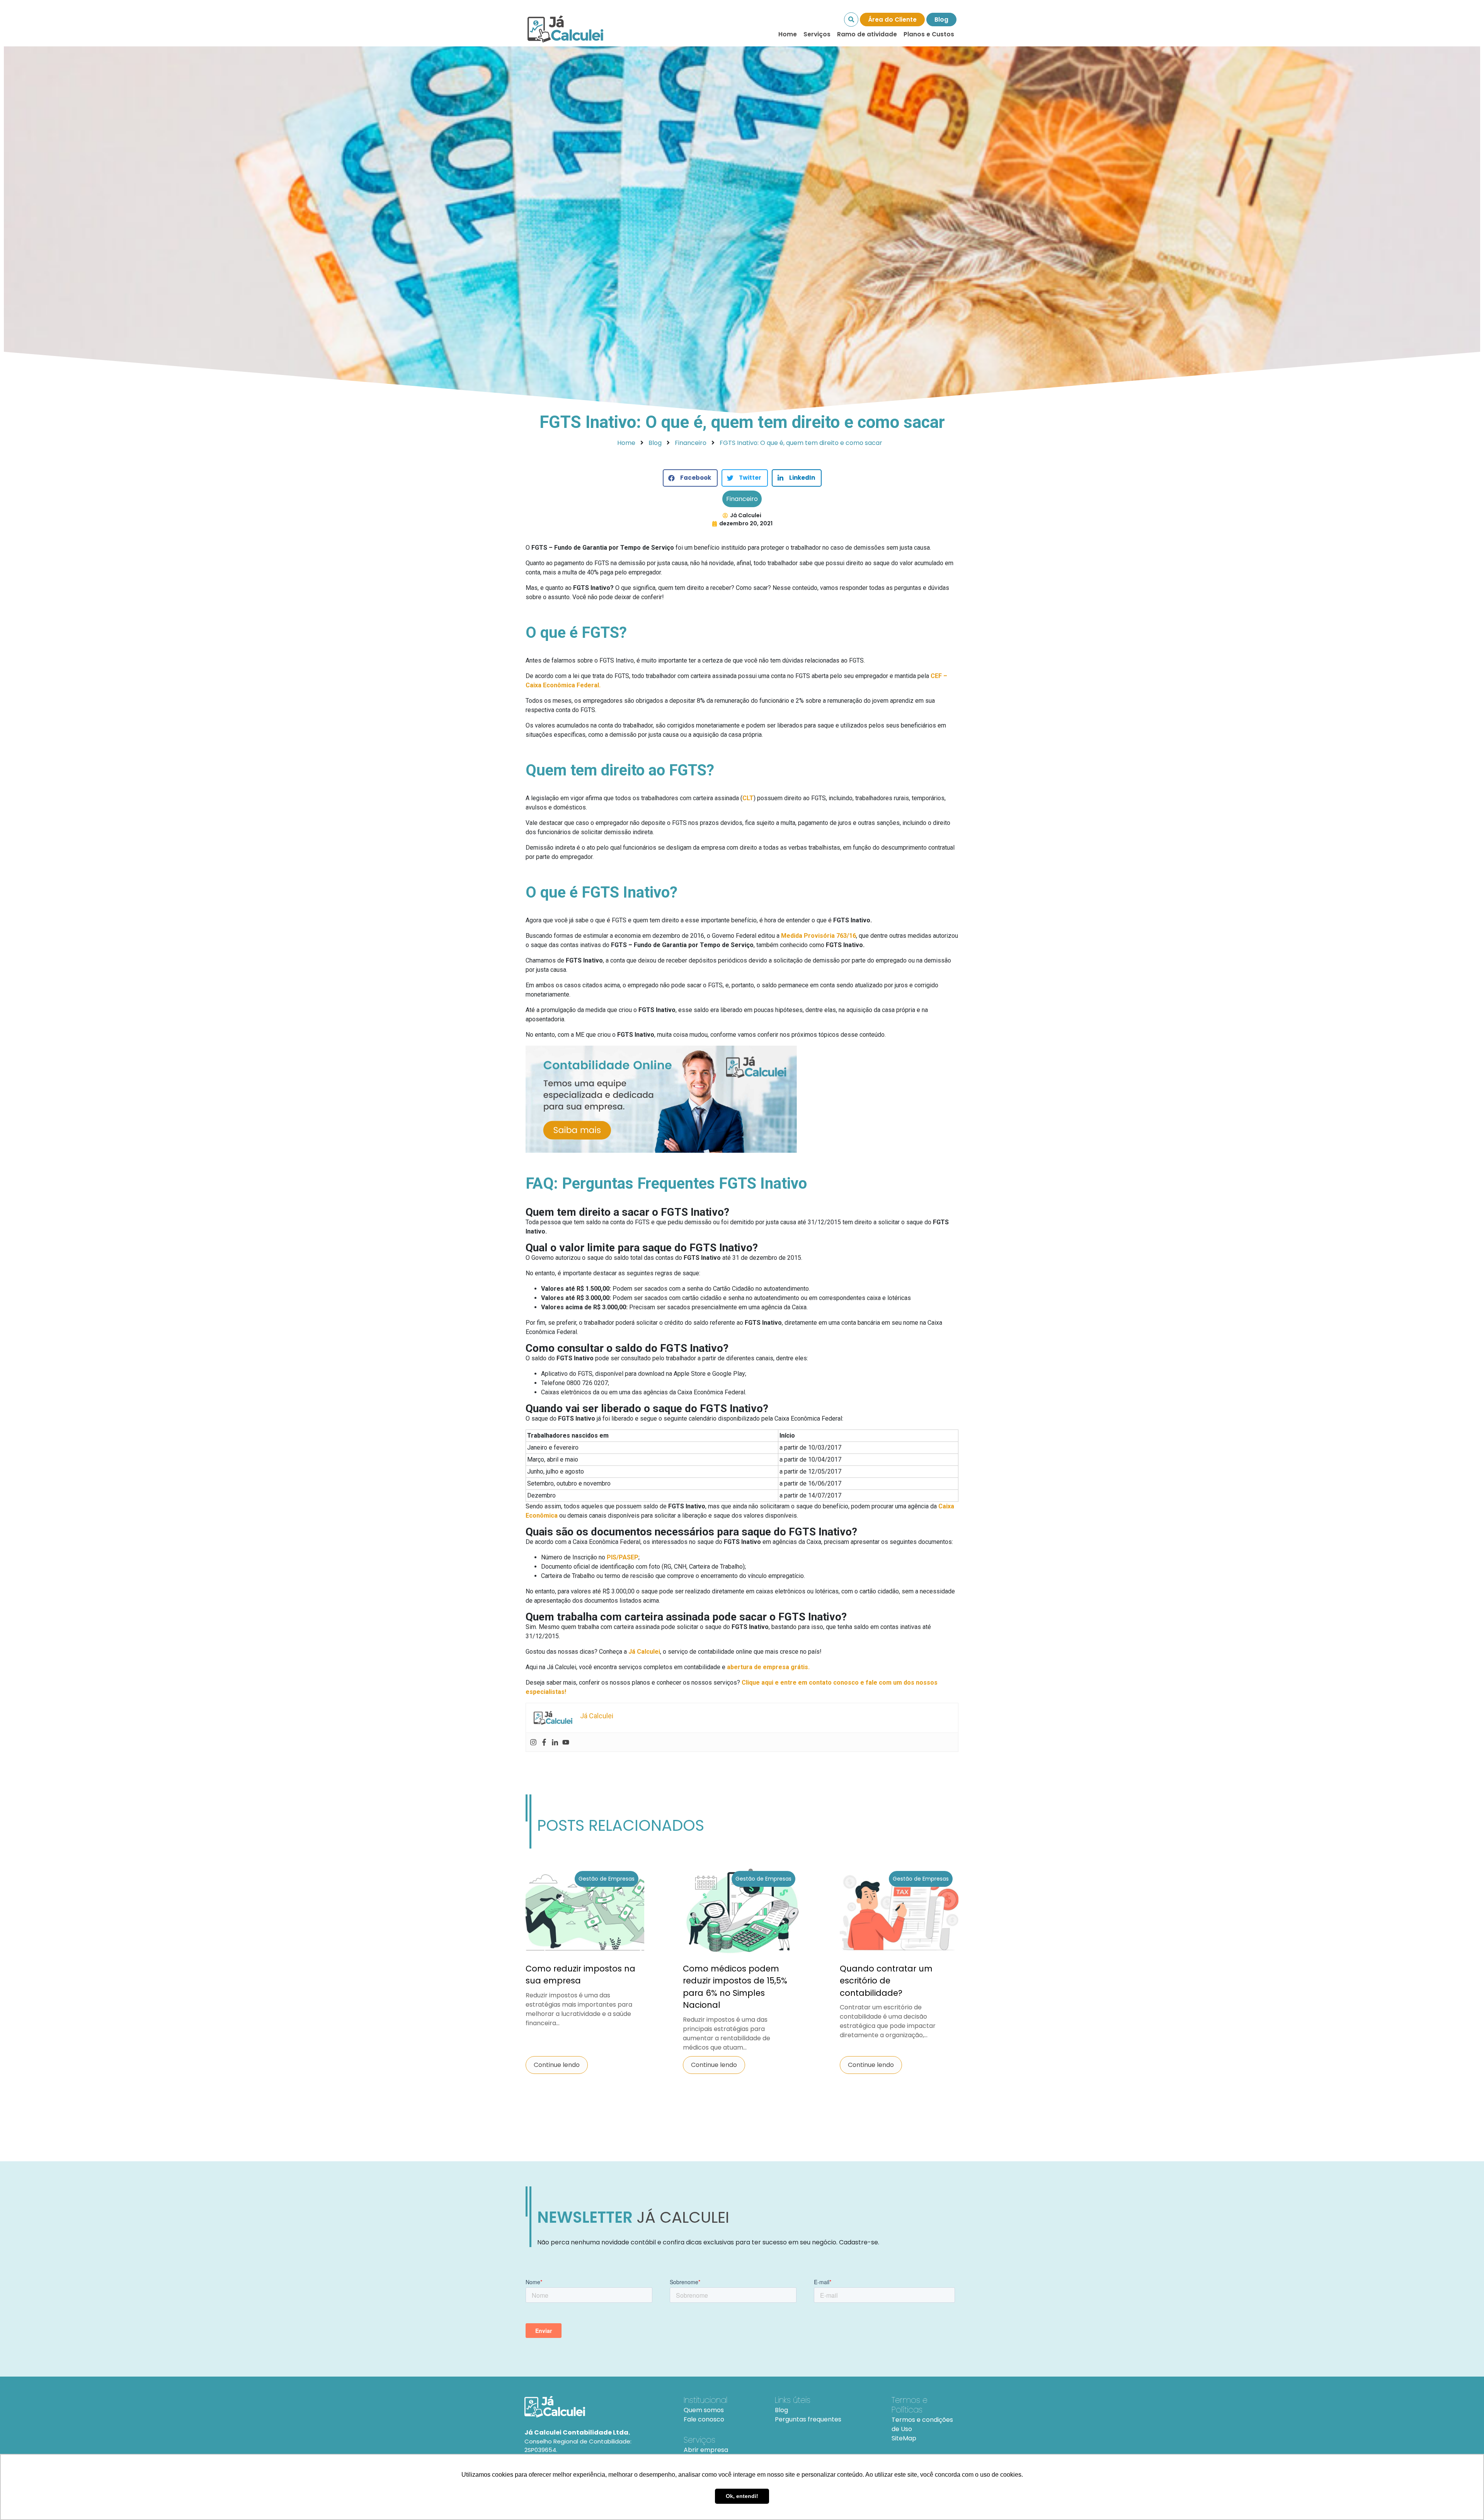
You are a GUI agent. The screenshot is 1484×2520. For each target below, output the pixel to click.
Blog (941, 20)
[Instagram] (533, 1742)
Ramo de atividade (867, 34)
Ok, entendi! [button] (742, 2496)
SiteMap (904, 2438)
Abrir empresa (706, 2450)
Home (788, 34)
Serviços (817, 34)
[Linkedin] (555, 1742)
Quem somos (704, 2410)
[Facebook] (544, 1742)
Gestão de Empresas (607, 1879)
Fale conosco (704, 2419)
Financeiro (742, 499)
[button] (690, 478)
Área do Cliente (892, 20)
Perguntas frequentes (808, 2419)
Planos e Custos (929, 34)
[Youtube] (566, 1742)
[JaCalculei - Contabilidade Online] (595, 2407)
